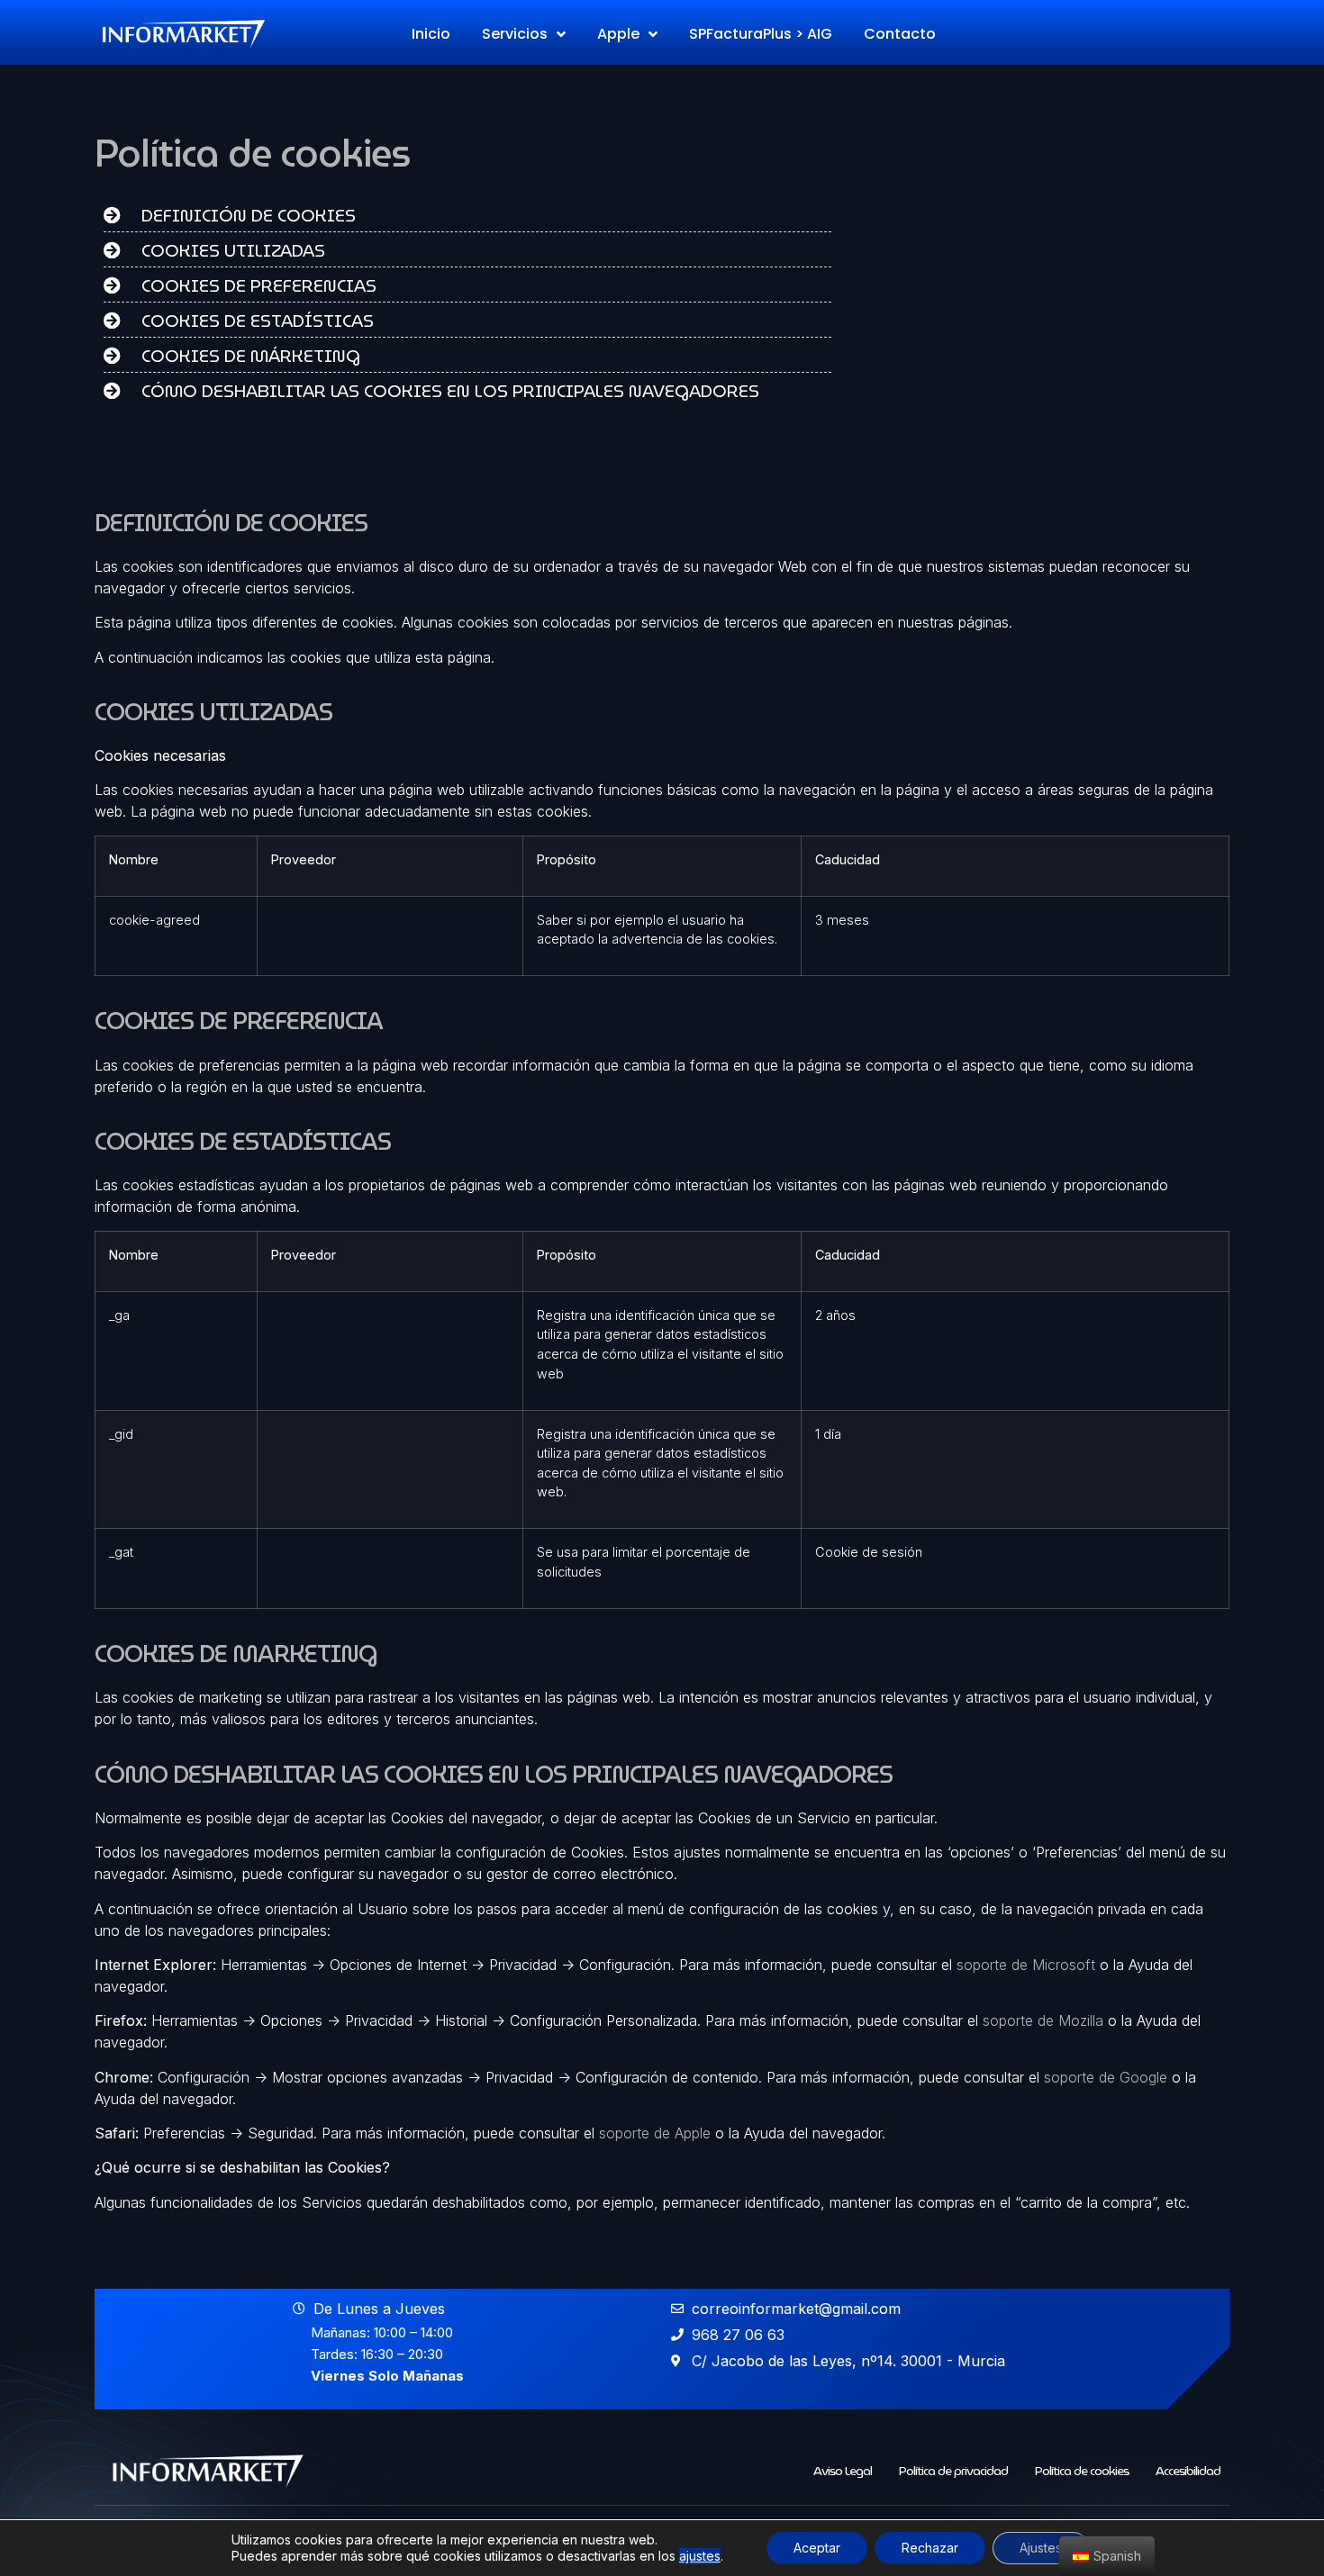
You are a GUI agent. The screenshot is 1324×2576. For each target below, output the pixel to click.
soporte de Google (1106, 2077)
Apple (618, 34)
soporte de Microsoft (1026, 1965)
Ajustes (1041, 2548)
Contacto (900, 34)
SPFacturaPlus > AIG (761, 34)
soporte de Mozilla (1043, 2020)
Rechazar (930, 2548)
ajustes (700, 2556)
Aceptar (817, 2548)
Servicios (515, 34)
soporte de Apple (655, 2133)
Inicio (431, 34)
